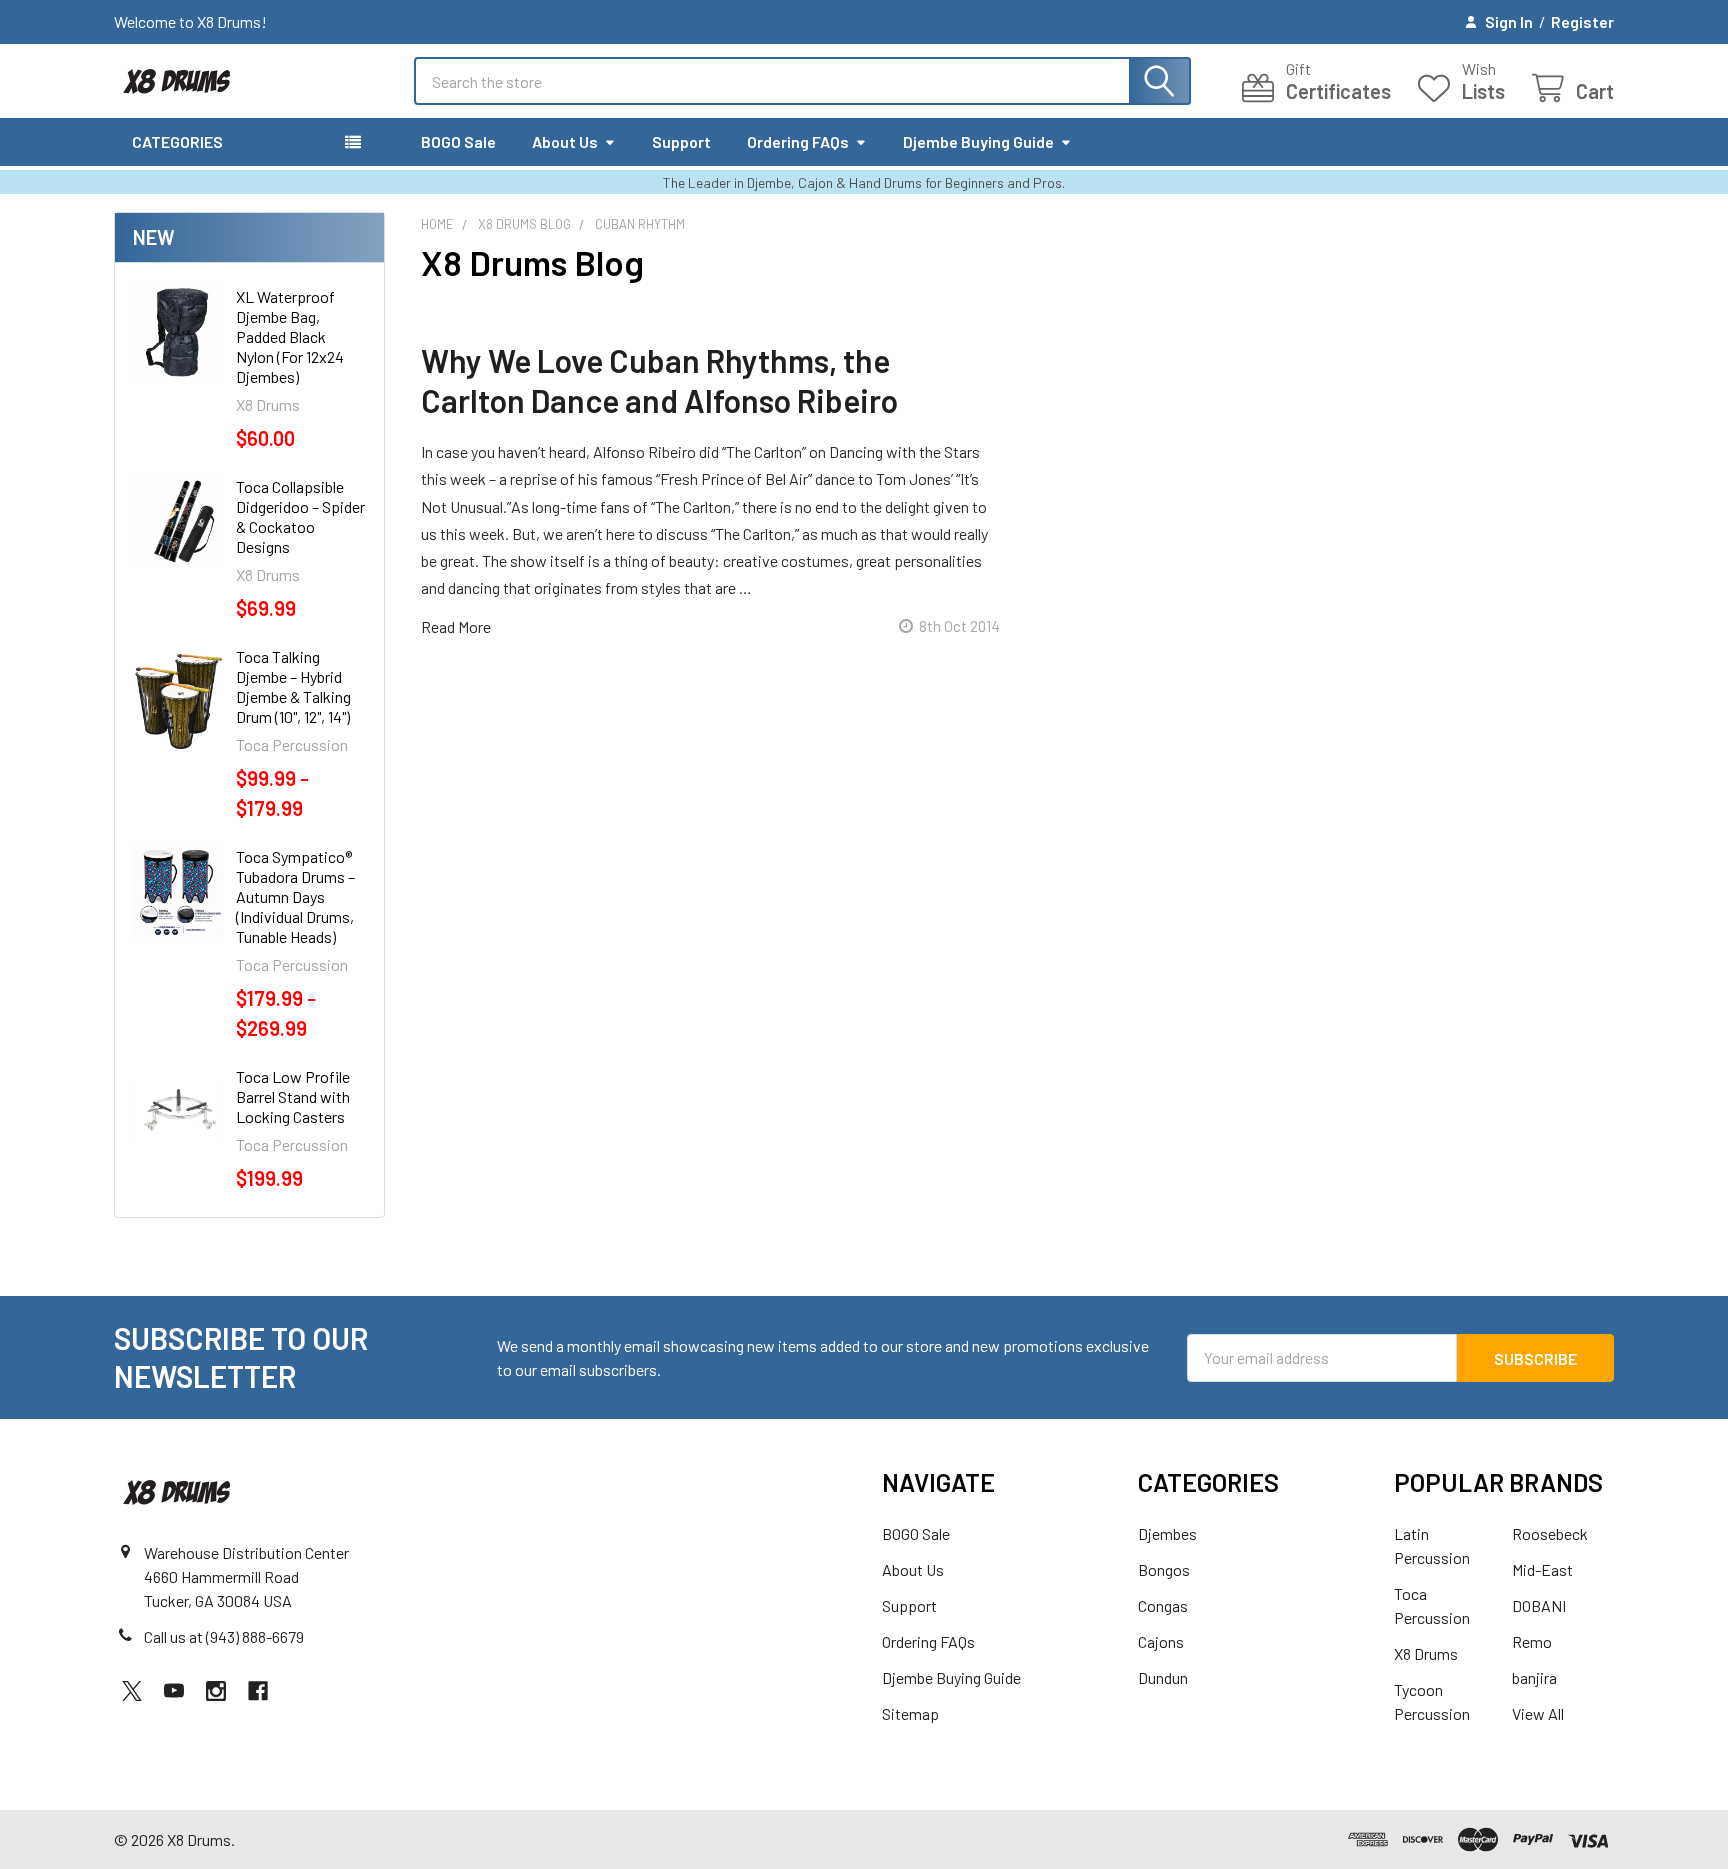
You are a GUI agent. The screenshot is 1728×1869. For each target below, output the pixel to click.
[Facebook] (258, 1691)
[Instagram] (216, 1691)
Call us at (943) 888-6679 (224, 1636)
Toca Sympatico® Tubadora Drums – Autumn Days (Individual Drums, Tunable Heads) (295, 896)
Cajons (1161, 1641)
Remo (1532, 1641)
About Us (565, 141)
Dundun (1163, 1677)
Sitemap (910, 1713)
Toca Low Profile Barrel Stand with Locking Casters (293, 1096)
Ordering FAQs (798, 141)
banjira (1534, 1677)
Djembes (1167, 1533)
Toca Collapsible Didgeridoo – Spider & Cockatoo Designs (300, 516)
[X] (132, 1691)
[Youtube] (174, 1691)
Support (681, 141)
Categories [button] (177, 141)
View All (1538, 1713)
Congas (1163, 1605)
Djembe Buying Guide (978, 141)
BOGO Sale (458, 141)
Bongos (1164, 1569)
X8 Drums (1426, 1653)
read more (456, 626)
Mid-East (1542, 1569)
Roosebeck (1550, 1533)
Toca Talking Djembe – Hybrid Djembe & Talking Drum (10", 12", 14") (293, 686)
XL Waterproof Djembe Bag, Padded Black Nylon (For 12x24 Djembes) (290, 336)
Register (1582, 21)
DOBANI (1539, 1605)
